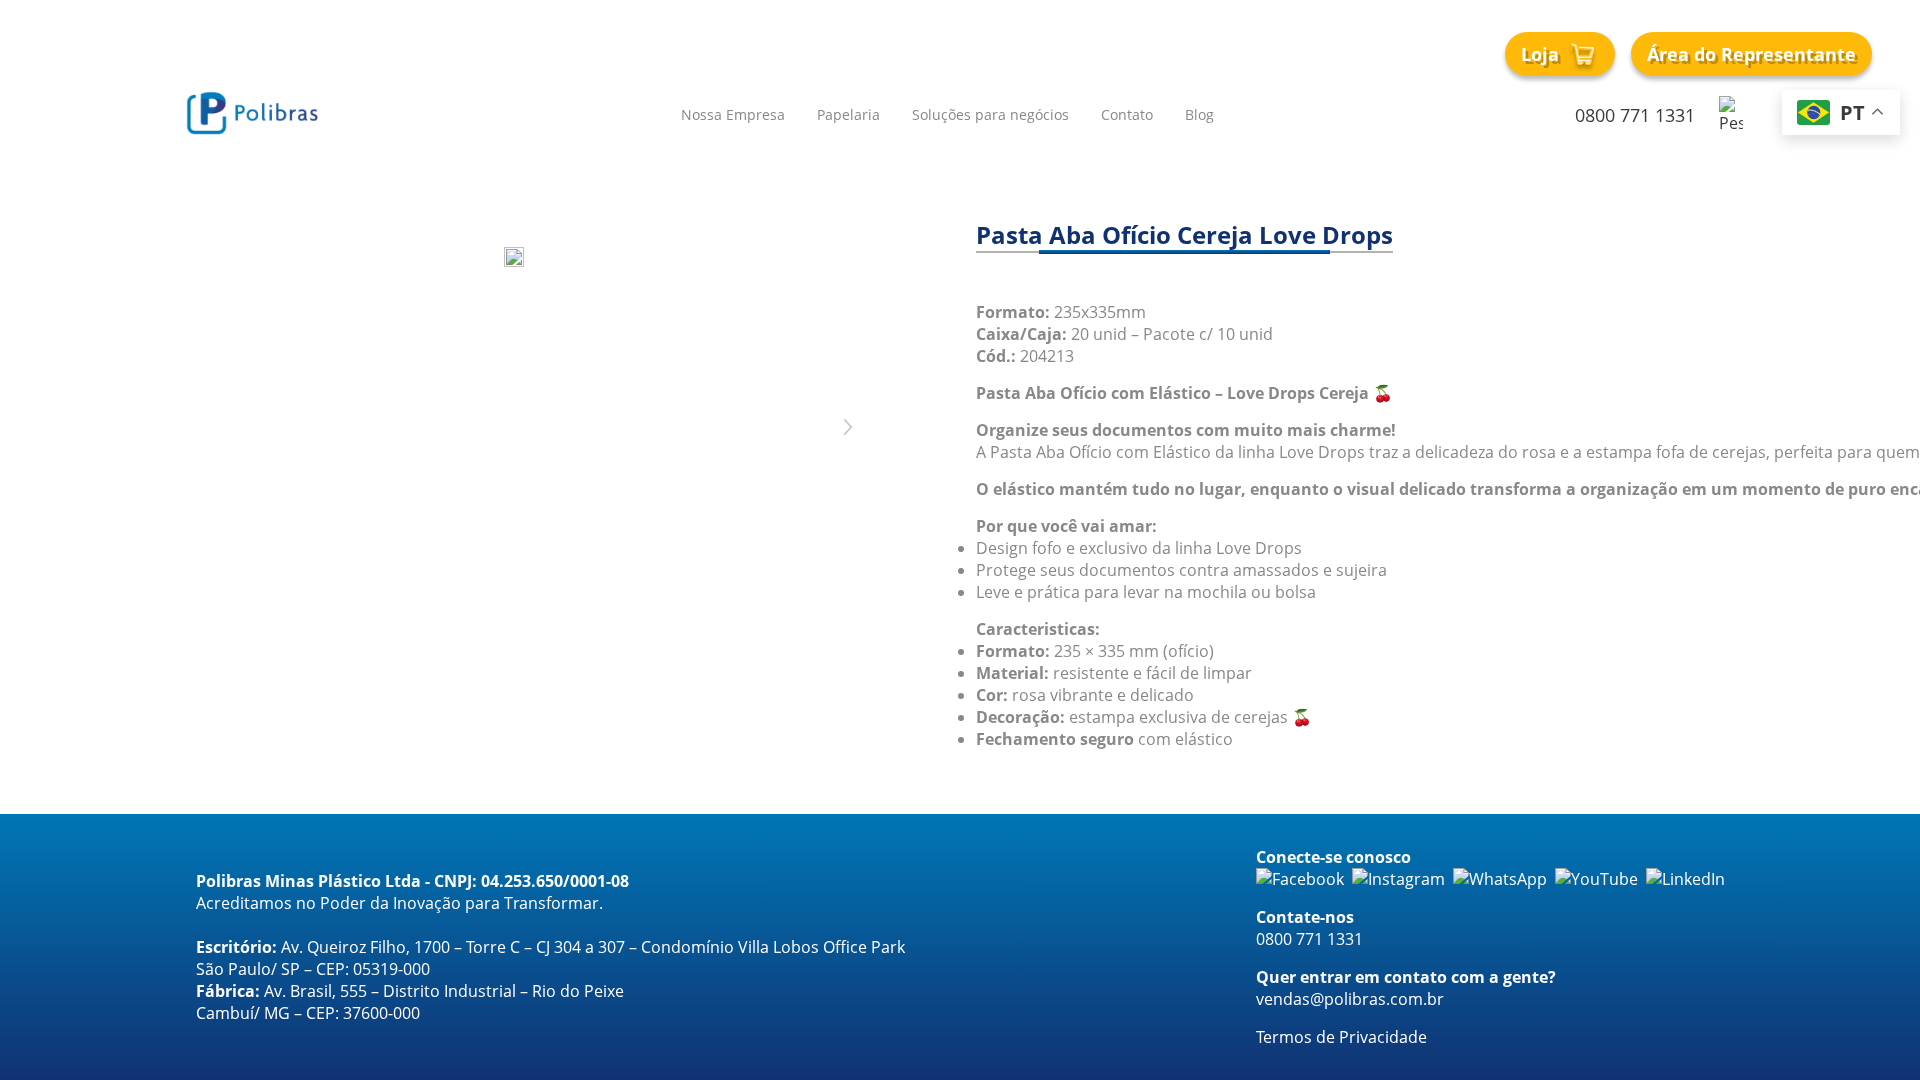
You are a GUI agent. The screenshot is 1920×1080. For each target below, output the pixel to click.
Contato (1127, 114)
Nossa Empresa (733, 114)
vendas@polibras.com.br (1350, 999)
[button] (564, 640)
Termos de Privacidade (1341, 1037)
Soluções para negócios (990, 114)
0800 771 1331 (1635, 115)
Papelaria (848, 114)
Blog (1199, 114)
